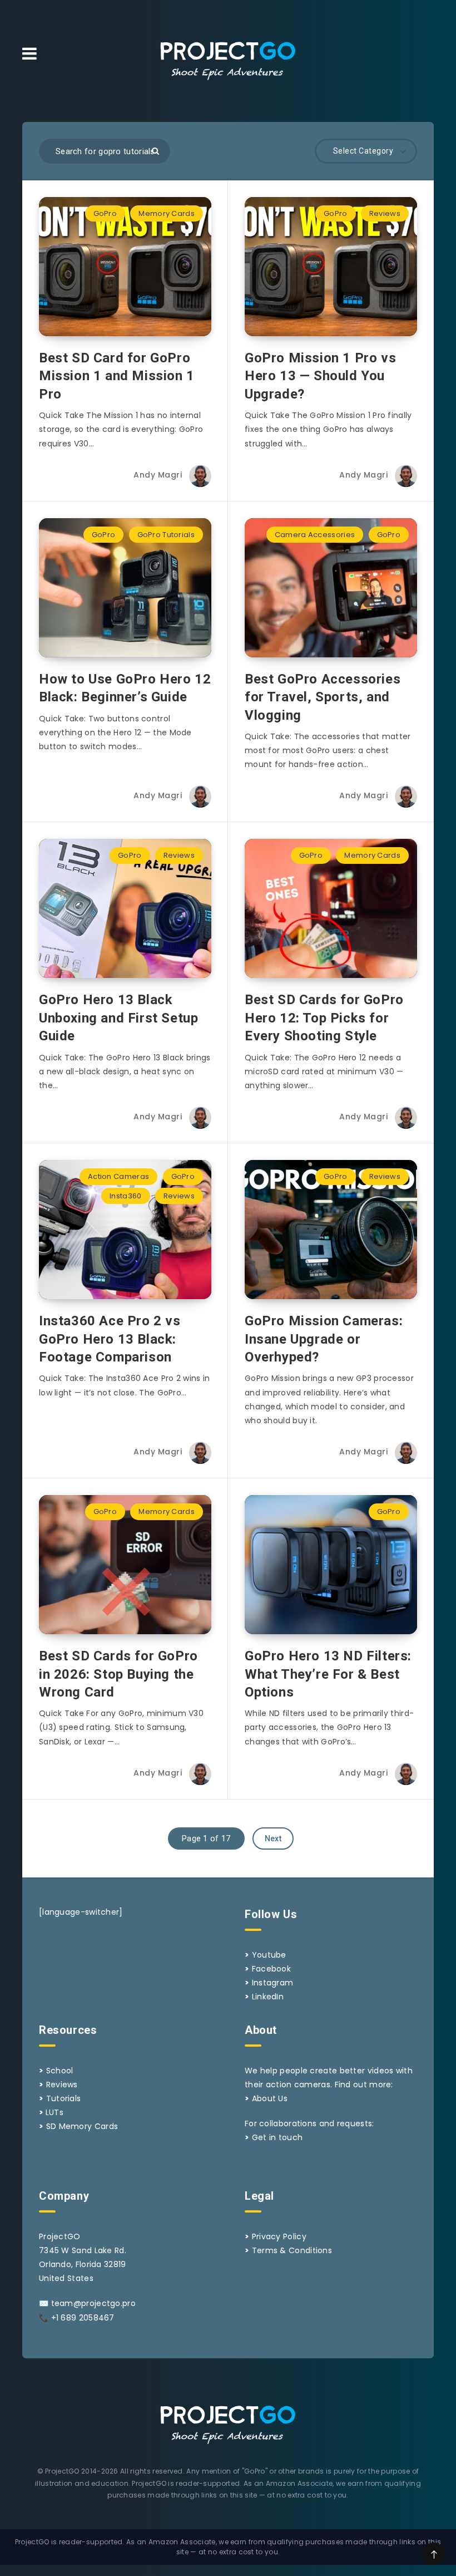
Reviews (385, 213)
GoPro (105, 213)
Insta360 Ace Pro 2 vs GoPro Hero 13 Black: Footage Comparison (110, 1339)
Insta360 (125, 1196)
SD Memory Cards (82, 2126)
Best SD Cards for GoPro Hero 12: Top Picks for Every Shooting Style (324, 1018)
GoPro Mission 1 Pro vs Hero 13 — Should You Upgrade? (320, 376)
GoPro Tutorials (166, 535)
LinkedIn (268, 1997)
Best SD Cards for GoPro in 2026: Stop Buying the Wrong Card (118, 1674)
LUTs (54, 2112)
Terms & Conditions (292, 2250)
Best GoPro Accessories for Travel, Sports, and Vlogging (323, 697)
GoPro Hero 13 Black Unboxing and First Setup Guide (118, 1018)
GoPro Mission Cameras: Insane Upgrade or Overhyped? (324, 1339)
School (60, 2071)
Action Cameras (118, 1176)
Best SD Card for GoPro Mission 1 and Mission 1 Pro (117, 376)
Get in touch (277, 2137)
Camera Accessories (315, 535)
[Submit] (155, 151)
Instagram (273, 1983)
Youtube (269, 1955)
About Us (270, 2098)
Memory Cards (167, 213)
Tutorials (64, 2098)
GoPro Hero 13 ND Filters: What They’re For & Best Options (328, 1674)
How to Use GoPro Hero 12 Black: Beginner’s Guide (125, 688)
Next (273, 1838)
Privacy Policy (279, 2236)
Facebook (271, 1969)
